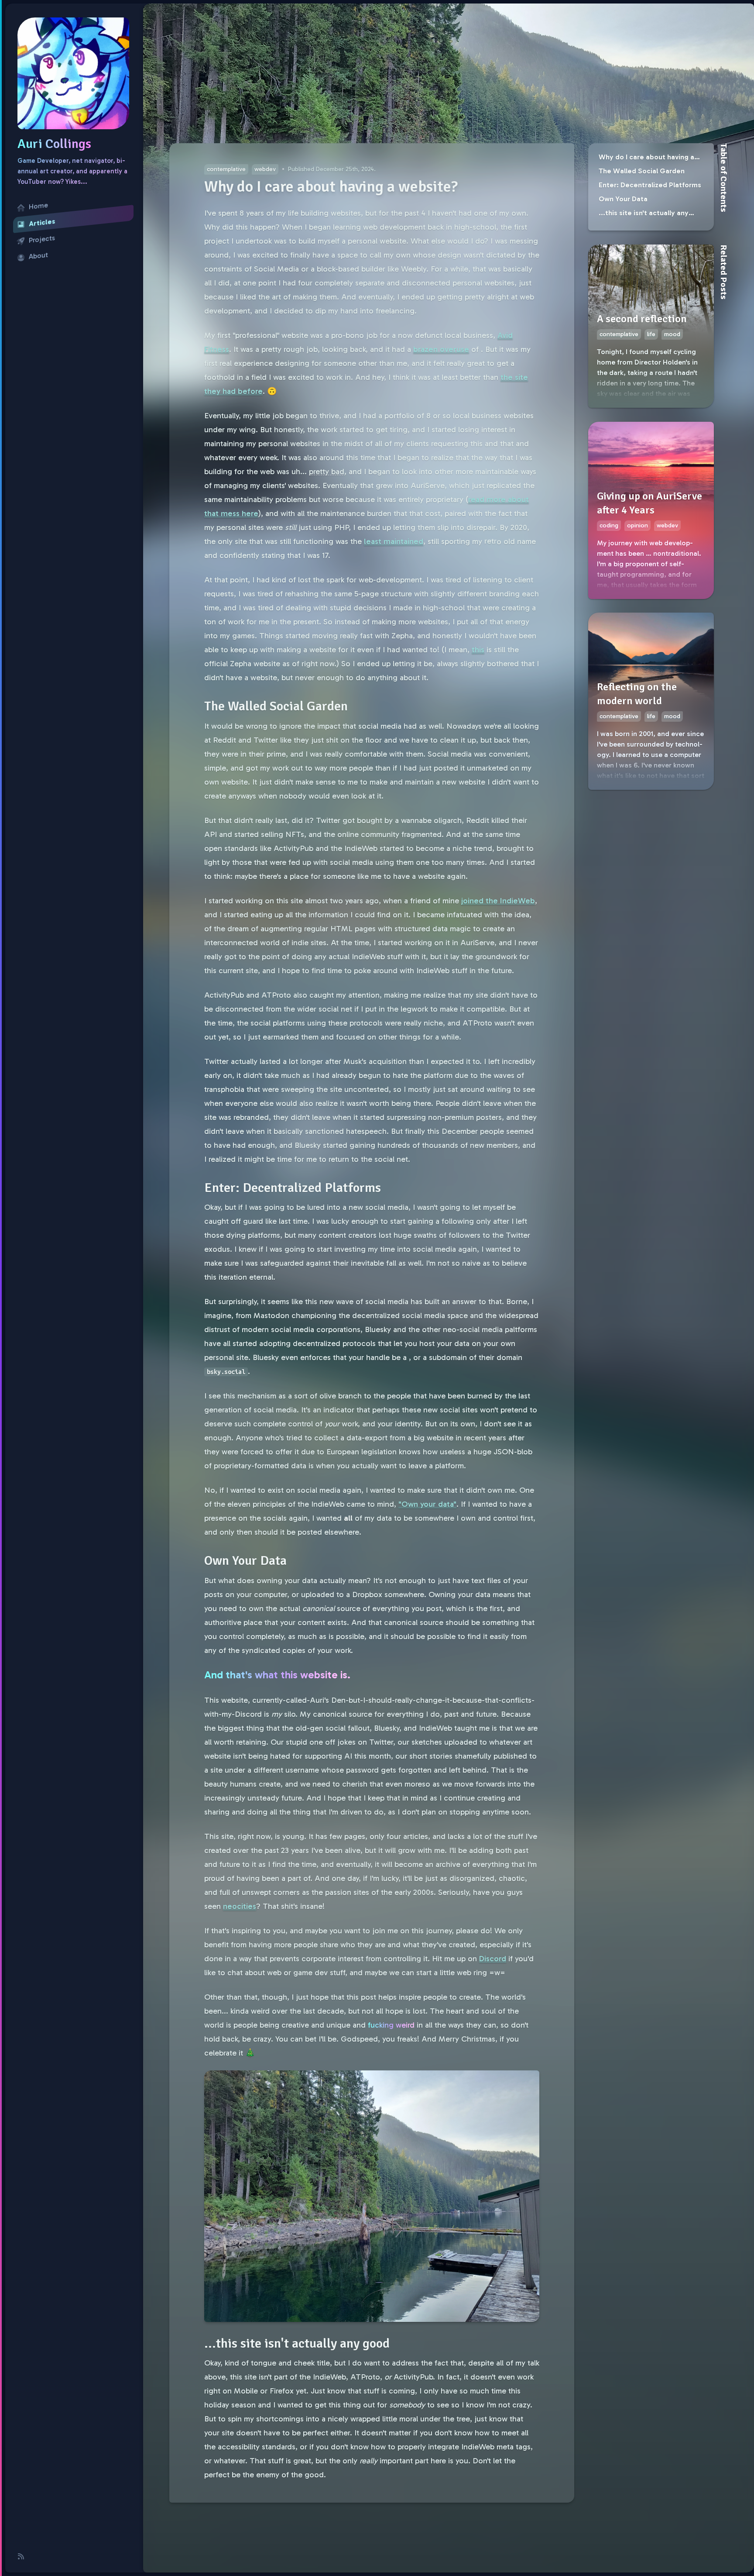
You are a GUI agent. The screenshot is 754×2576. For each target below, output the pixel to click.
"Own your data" (427, 1504)
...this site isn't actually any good (644, 214)
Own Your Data (623, 199)
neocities (240, 1906)
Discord (493, 1959)
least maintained (394, 541)
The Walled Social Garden (642, 171)
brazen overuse (441, 349)
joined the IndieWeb (498, 901)
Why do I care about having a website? (646, 158)
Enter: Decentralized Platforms (650, 185)
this (478, 650)
